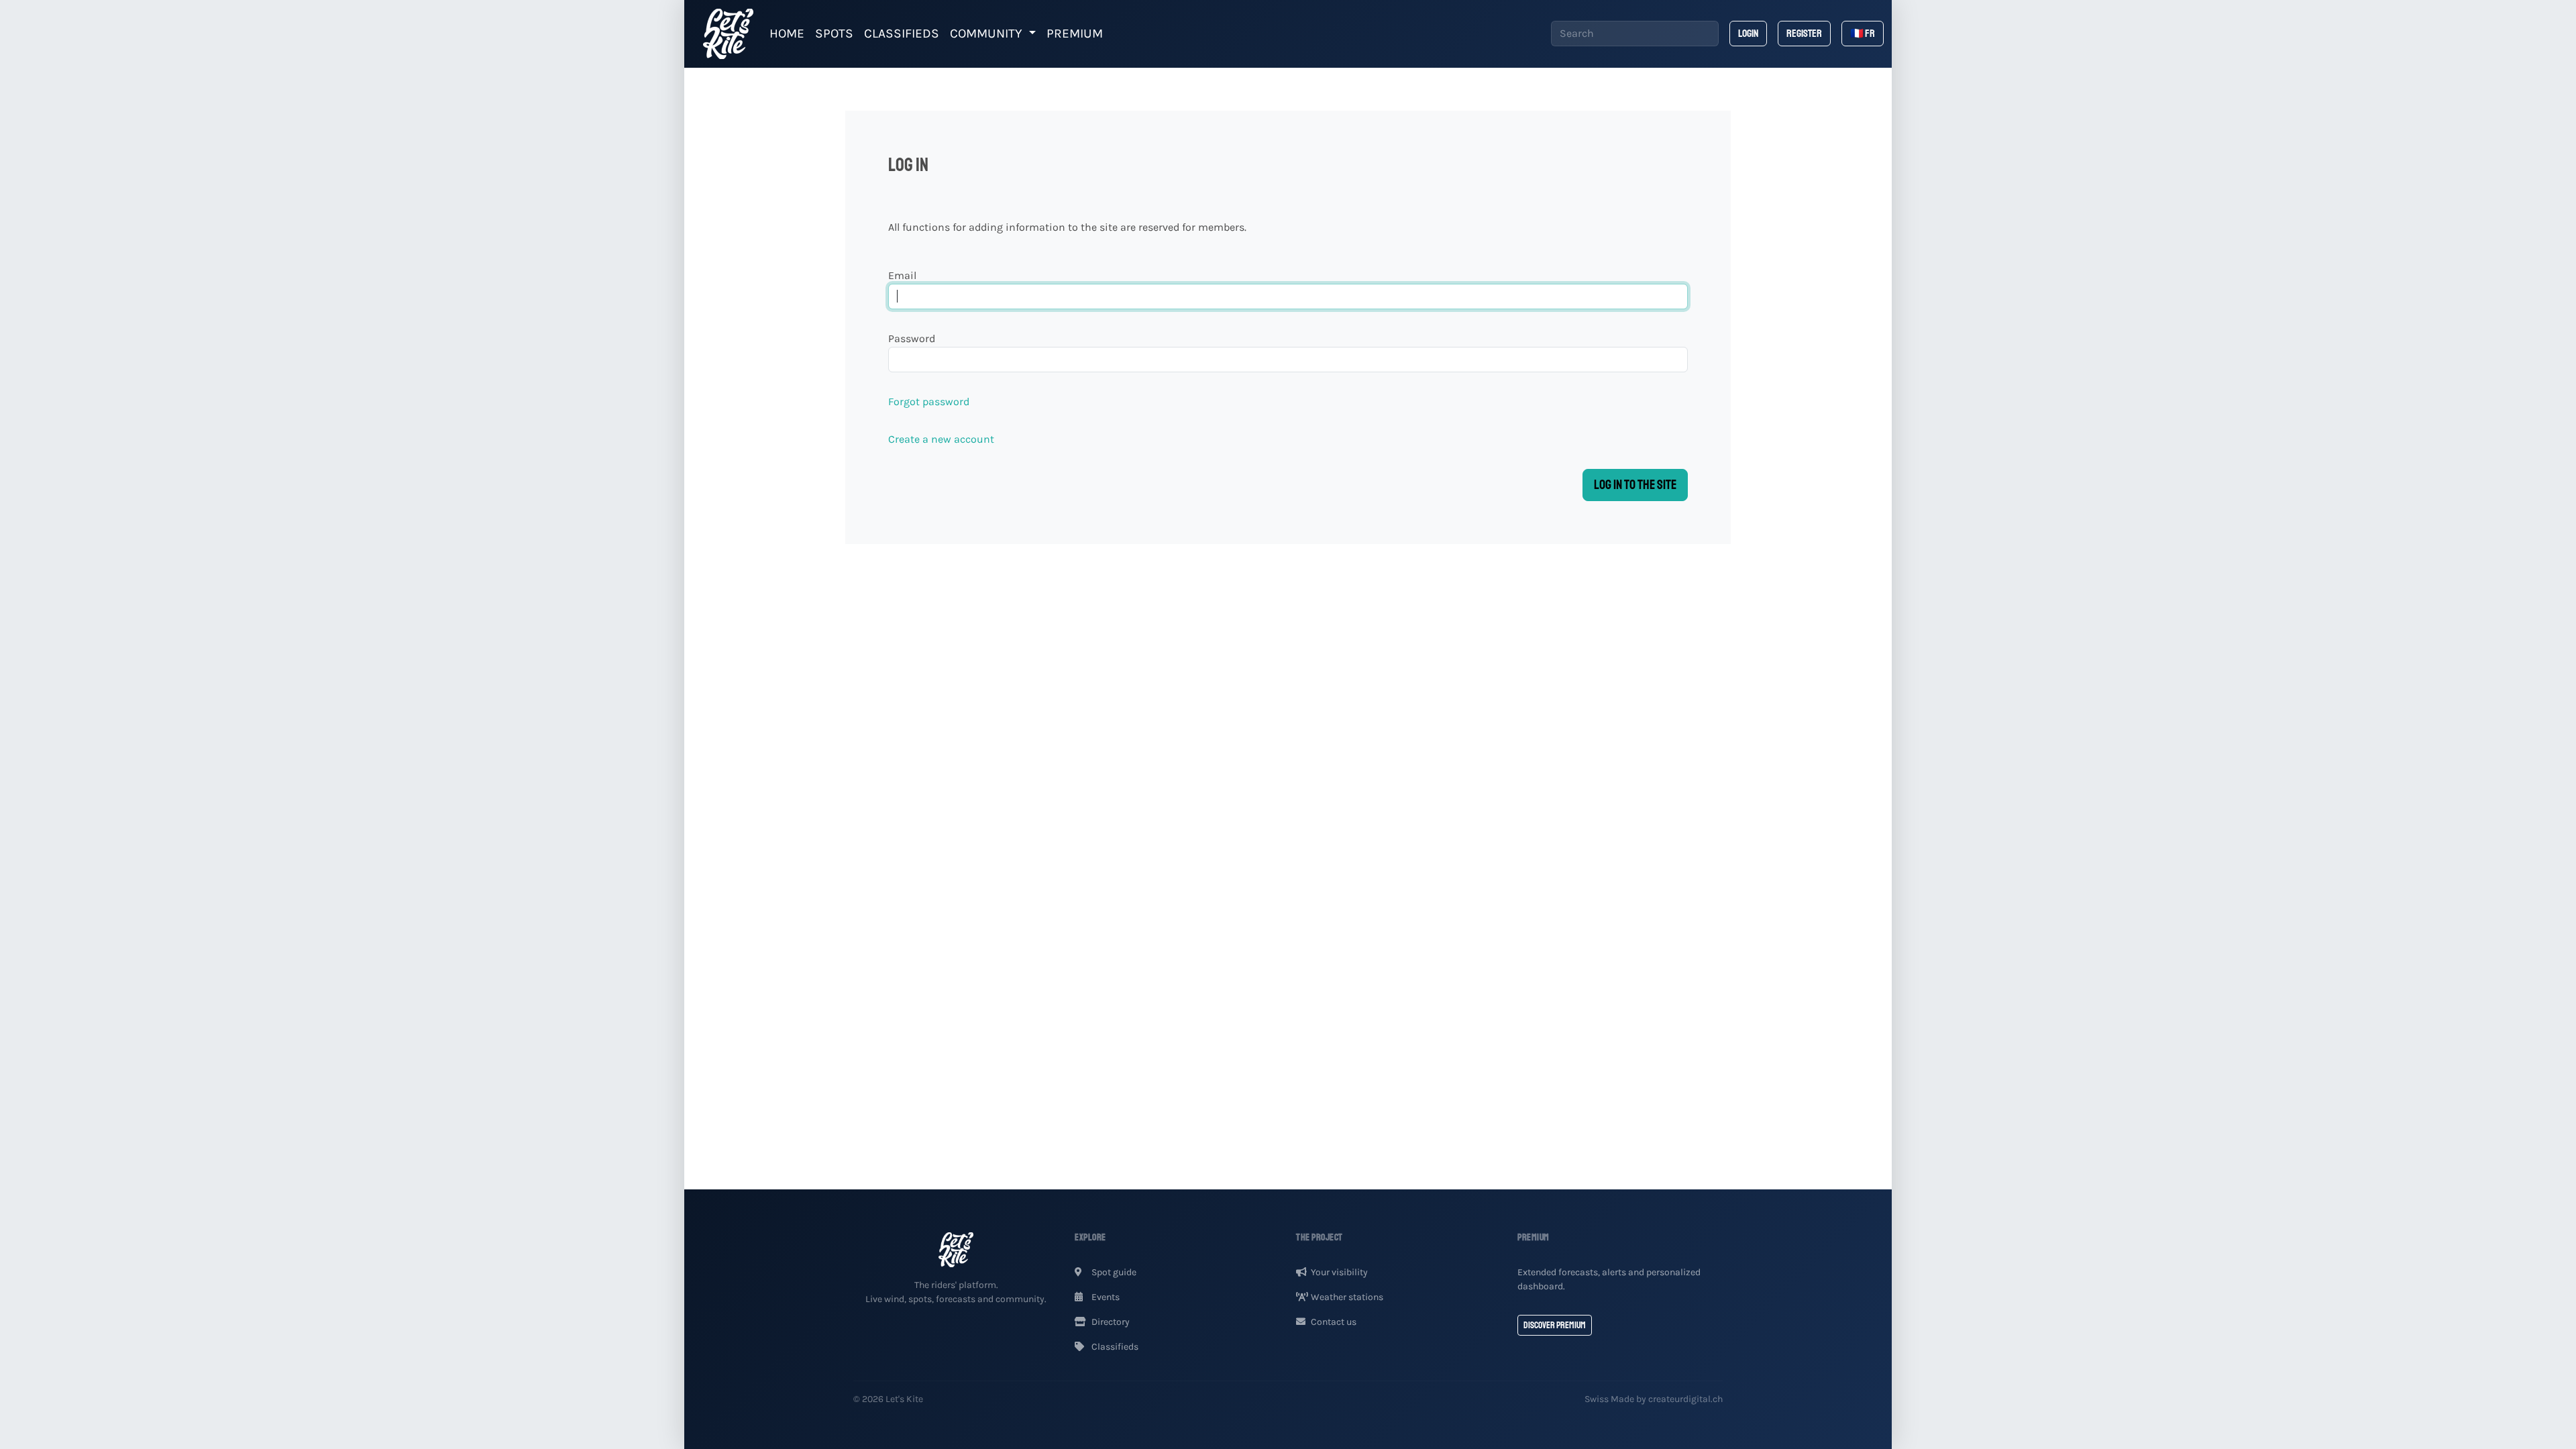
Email (902, 275)
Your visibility (1339, 1272)
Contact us (1334, 1322)
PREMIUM (1075, 33)
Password (912, 338)
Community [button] (988, 33)
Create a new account (941, 439)
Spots (834, 33)
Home (787, 33)
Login (1748, 34)
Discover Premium (1555, 1325)
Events (1105, 1297)
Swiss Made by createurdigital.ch (1654, 1399)
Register (1804, 34)
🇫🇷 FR (1863, 34)
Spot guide (1113, 1272)
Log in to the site (1635, 485)
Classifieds (902, 33)
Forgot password (929, 401)
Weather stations (1347, 1297)
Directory (1110, 1322)
